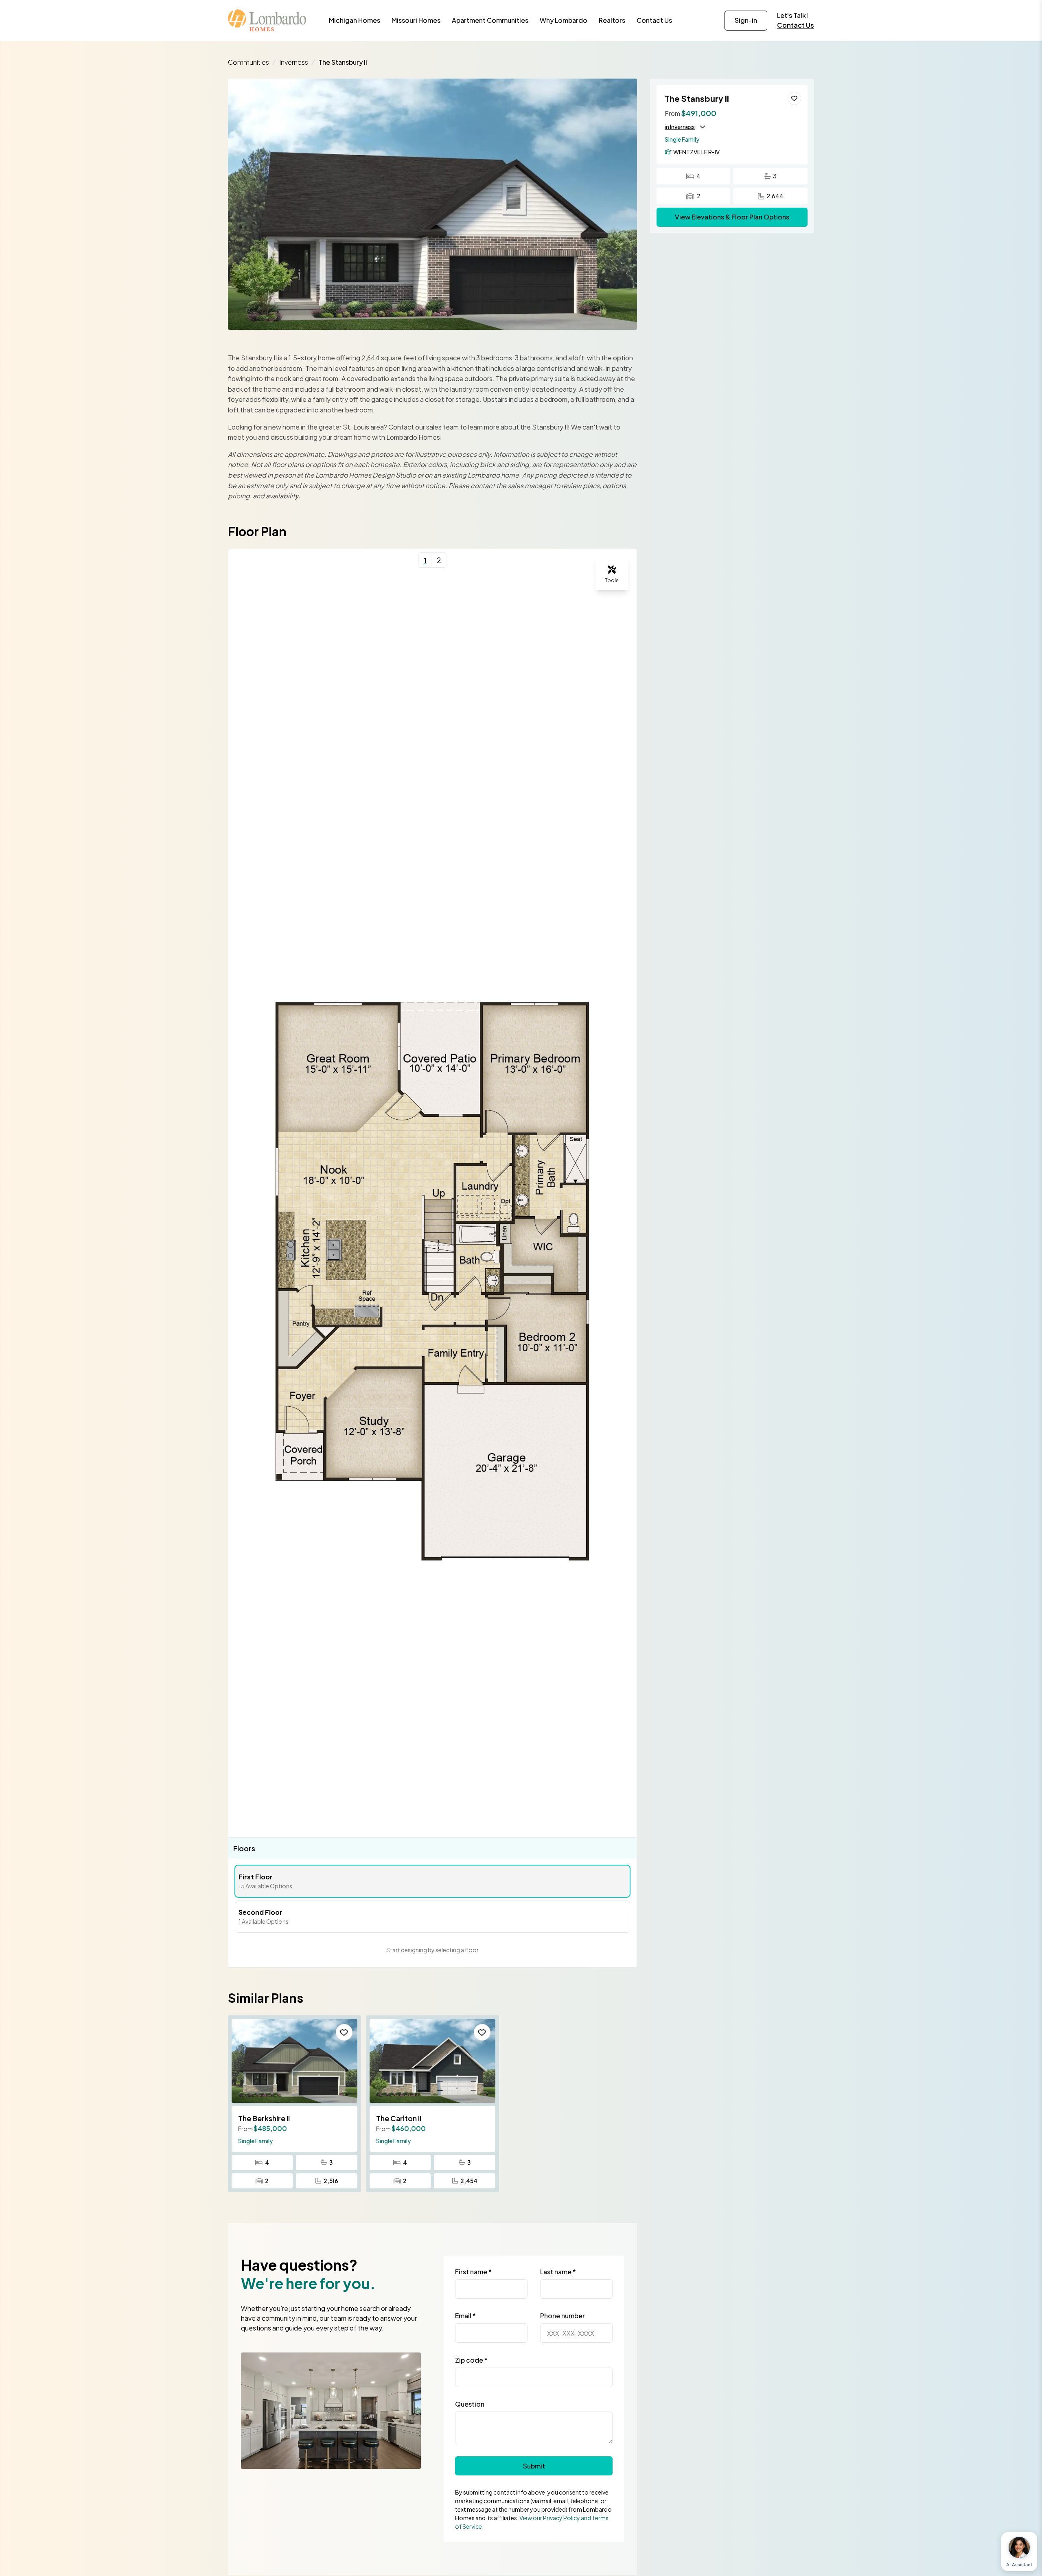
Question (470, 2404)
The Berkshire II (264, 2118)
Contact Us (796, 25)
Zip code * (471, 2360)
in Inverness (680, 127)
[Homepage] (267, 20)
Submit (534, 2466)
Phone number (563, 2316)
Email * (465, 2316)
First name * (473, 2272)
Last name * (558, 2272)
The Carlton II (399, 2118)
